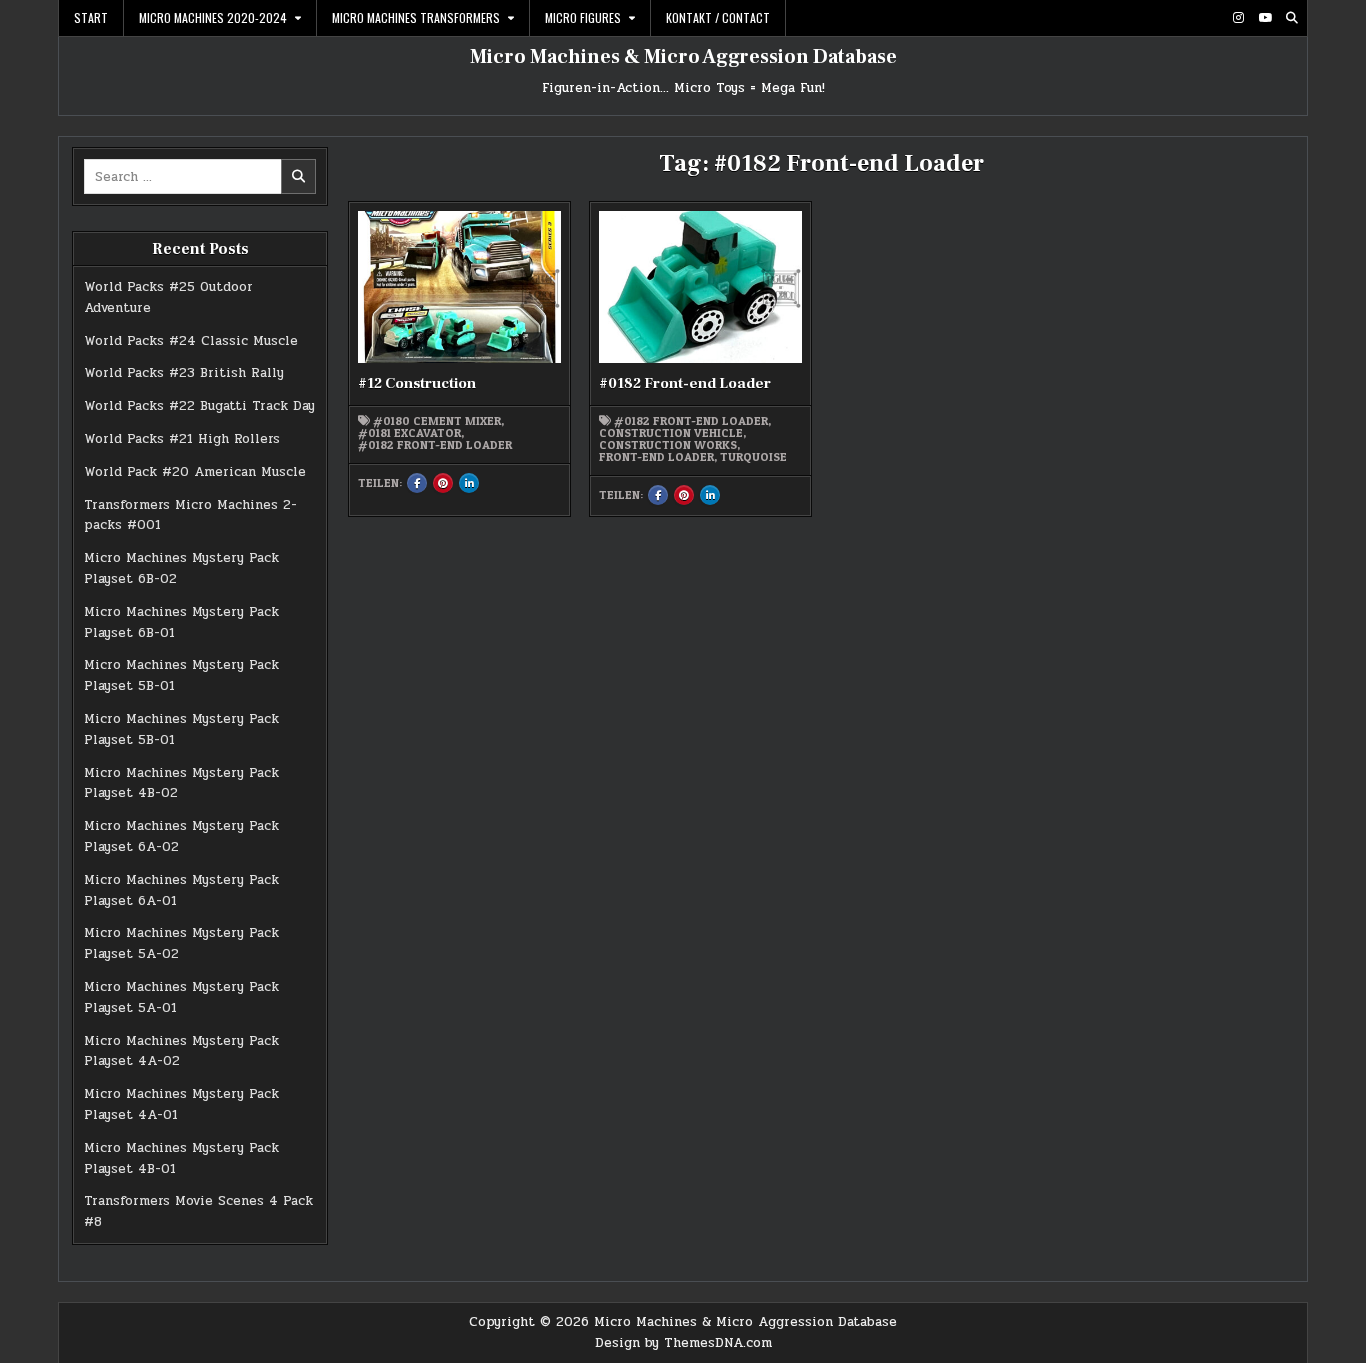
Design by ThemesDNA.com (683, 1343)
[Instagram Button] (1238, 18)
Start (91, 17)
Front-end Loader (656, 457)
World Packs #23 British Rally (184, 373)
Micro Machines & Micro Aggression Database (683, 57)
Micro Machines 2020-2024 (213, 17)
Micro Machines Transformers (416, 17)
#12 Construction (417, 383)
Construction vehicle (671, 433)
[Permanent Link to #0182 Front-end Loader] (700, 287)
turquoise (753, 457)
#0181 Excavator (409, 433)
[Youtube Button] (1265, 18)
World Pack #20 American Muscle (195, 472)
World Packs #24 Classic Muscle (191, 341)
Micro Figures (583, 17)
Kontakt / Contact (718, 17)
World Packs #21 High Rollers (182, 439)
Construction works (668, 445)
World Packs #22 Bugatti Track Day (199, 406)
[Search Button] (1292, 18)
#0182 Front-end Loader (435, 445)
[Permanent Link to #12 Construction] (459, 287)
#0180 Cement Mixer (437, 421)
